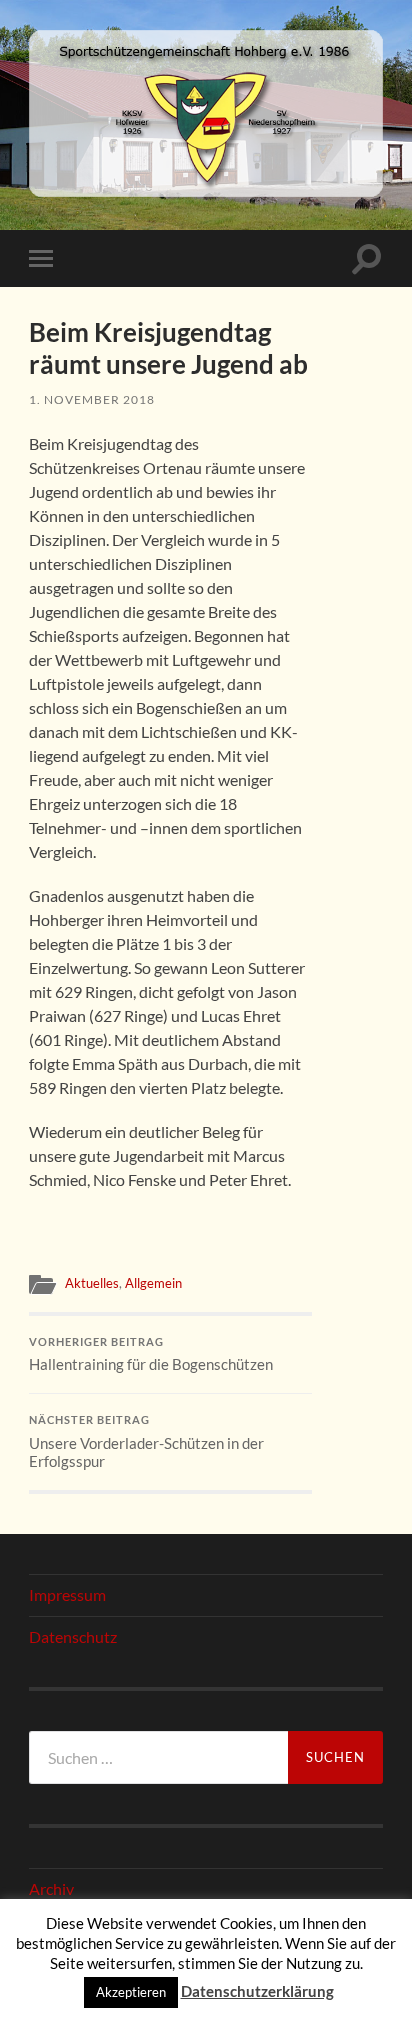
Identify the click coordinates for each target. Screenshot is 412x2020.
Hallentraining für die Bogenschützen (151, 1355)
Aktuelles (92, 1283)
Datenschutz (73, 1636)
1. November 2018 (92, 399)
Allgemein (153, 1283)
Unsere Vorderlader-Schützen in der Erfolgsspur (146, 1442)
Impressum (67, 1594)
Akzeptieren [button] (131, 1992)
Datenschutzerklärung (257, 1991)
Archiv (51, 1888)
